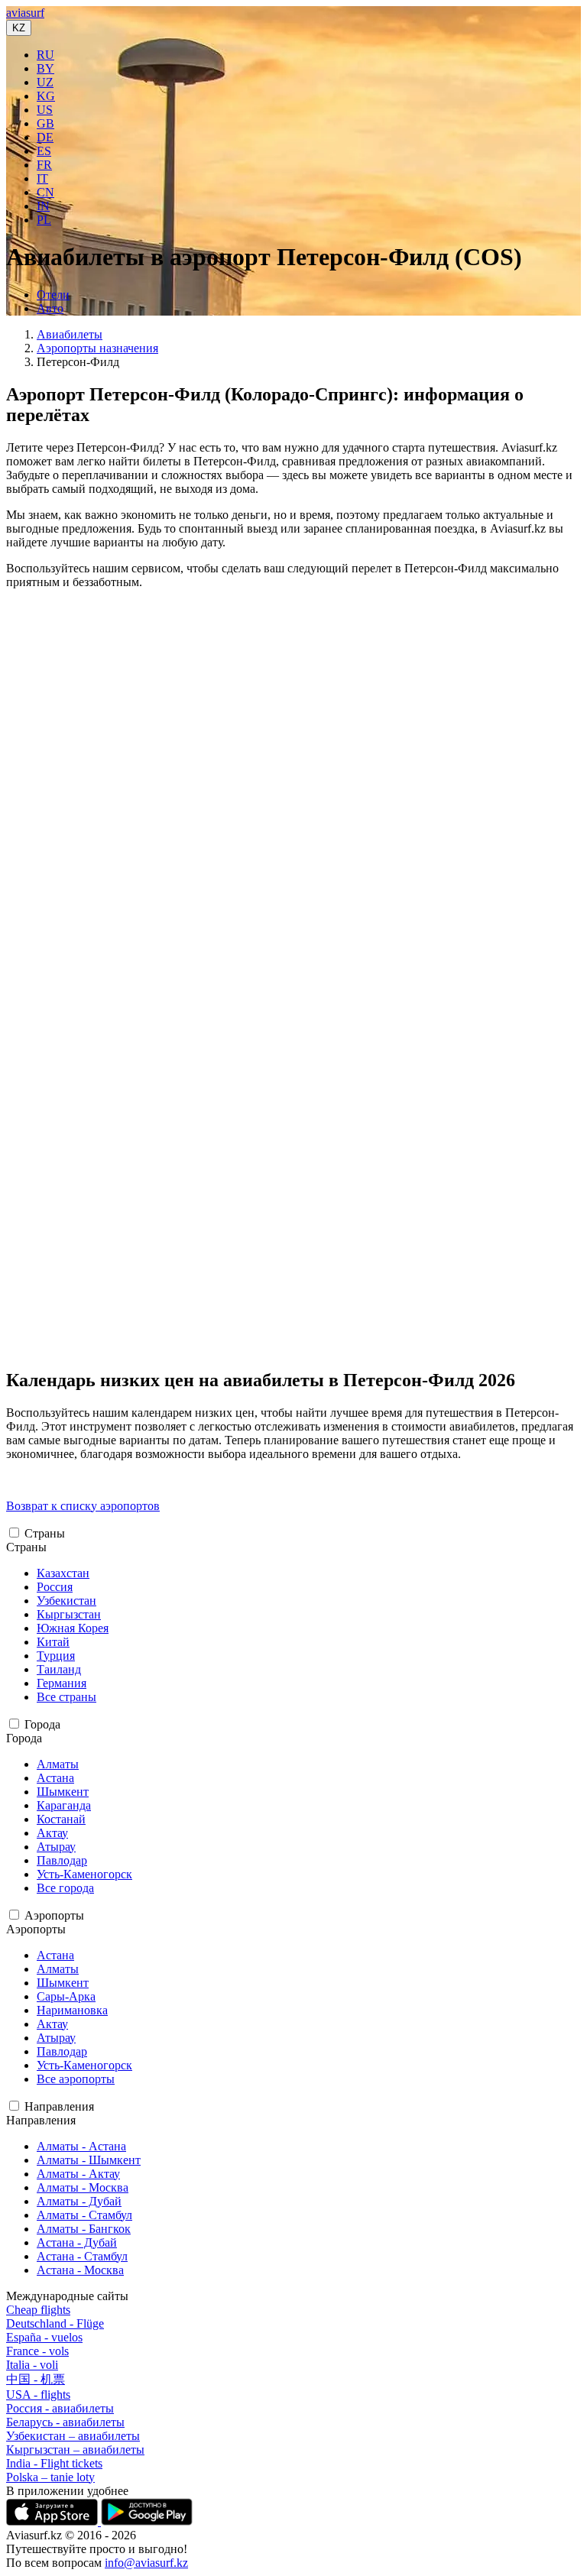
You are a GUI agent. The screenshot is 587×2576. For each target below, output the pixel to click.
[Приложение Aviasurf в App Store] (54, 2521)
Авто (50, 308)
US (45, 110)
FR (44, 165)
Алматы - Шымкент (89, 2160)
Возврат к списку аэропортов (83, 1506)
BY (45, 68)
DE (45, 137)
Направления (59, 2106)
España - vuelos (44, 2337)
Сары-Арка (66, 1996)
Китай (53, 1642)
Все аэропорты (76, 2079)
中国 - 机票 (36, 2379)
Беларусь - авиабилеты (65, 2422)
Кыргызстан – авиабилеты (75, 2450)
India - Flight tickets (54, 2463)
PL (44, 220)
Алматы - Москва (83, 2187)
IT (42, 178)
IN (43, 206)
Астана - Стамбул (82, 2256)
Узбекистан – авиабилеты (73, 2436)
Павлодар (62, 1860)
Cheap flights (38, 2310)
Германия (62, 1683)
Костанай (61, 1819)
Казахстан (63, 1573)
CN (45, 192)
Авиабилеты (70, 334)
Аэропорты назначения (97, 348)
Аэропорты (54, 1915)
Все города (65, 1888)
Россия (55, 1587)
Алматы (58, 1764)
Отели (53, 295)
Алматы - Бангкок (84, 2229)
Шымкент (63, 1792)
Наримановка (72, 2010)
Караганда (64, 1805)
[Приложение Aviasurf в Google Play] (147, 2521)
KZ (19, 28)
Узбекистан (66, 1601)
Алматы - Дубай (79, 2201)
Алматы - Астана (81, 2146)
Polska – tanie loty (50, 2477)
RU (45, 55)
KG (46, 96)
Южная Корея (73, 1628)
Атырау (56, 1847)
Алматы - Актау (78, 2174)
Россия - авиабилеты (60, 2408)
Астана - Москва (80, 2270)
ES (44, 151)
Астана (55, 1778)
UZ (45, 82)
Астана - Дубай (77, 2242)
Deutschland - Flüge (55, 2323)
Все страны (66, 1697)
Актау (52, 1833)
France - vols (37, 2351)
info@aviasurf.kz (146, 2563)
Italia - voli (32, 2365)
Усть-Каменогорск (84, 1874)
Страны (45, 1533)
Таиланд (59, 1669)
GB (45, 123)
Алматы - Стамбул (84, 2215)
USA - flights (38, 2395)
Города (42, 1724)
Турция (56, 1656)
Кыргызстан (69, 1614)
